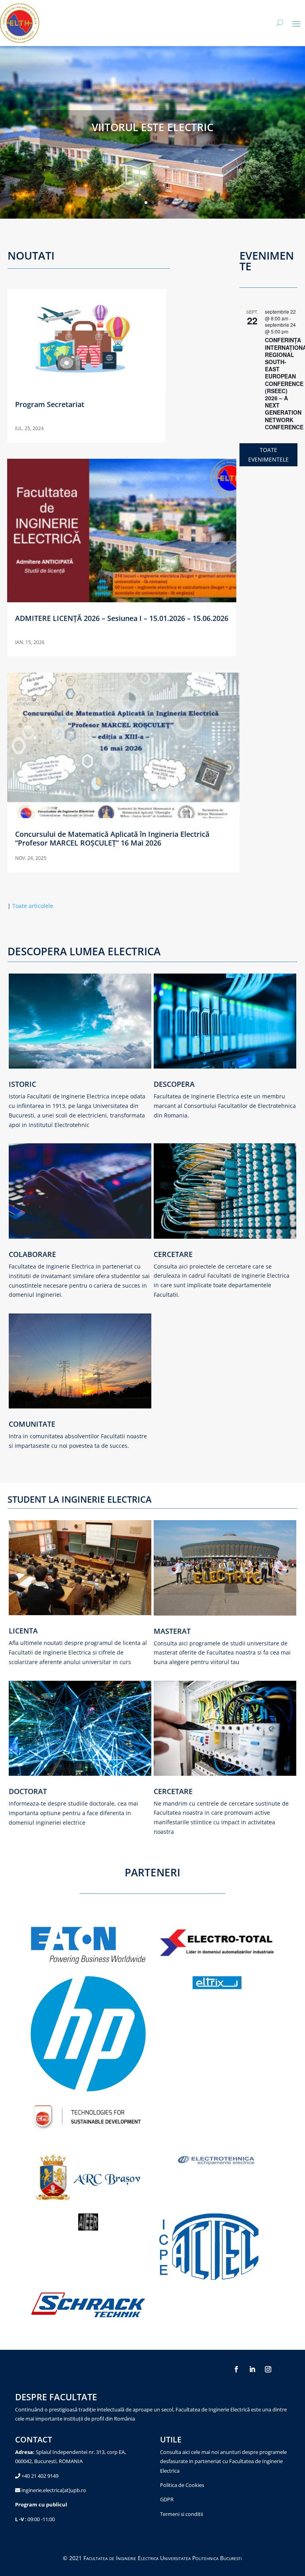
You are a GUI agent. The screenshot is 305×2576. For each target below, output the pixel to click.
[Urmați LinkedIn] (252, 2369)
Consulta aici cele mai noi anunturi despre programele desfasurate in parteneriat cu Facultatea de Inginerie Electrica (223, 2461)
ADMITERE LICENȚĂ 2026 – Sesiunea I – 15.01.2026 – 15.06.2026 (122, 618)
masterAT (172, 1631)
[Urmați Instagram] (268, 2369)
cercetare (173, 1791)
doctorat (28, 1791)
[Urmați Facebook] (236, 2369)
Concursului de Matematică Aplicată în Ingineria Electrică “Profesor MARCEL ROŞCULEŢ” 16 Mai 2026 (112, 838)
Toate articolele (30, 906)
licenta (23, 1631)
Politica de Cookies (182, 2485)
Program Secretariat (50, 404)
